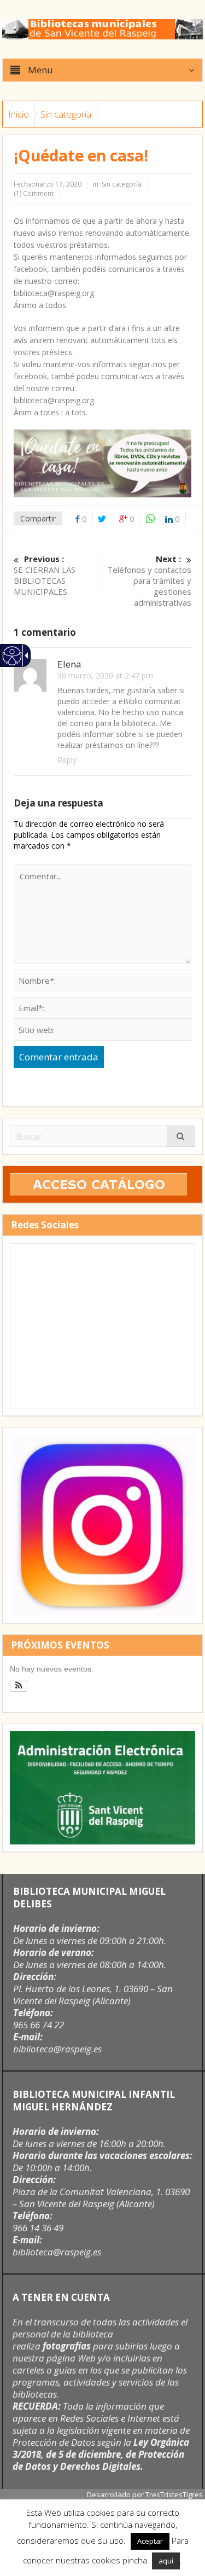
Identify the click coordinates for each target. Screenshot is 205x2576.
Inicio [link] (19, 114)
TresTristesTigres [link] (174, 2494)
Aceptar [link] (150, 2541)
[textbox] (103, 980)
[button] (59, 1057)
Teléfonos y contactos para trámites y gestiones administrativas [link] (149, 581)
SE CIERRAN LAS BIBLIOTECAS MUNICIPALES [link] (45, 575)
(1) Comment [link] (34, 193)
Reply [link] (67, 760)
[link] (11, 661)
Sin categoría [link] (66, 114)
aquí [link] (166, 2561)
